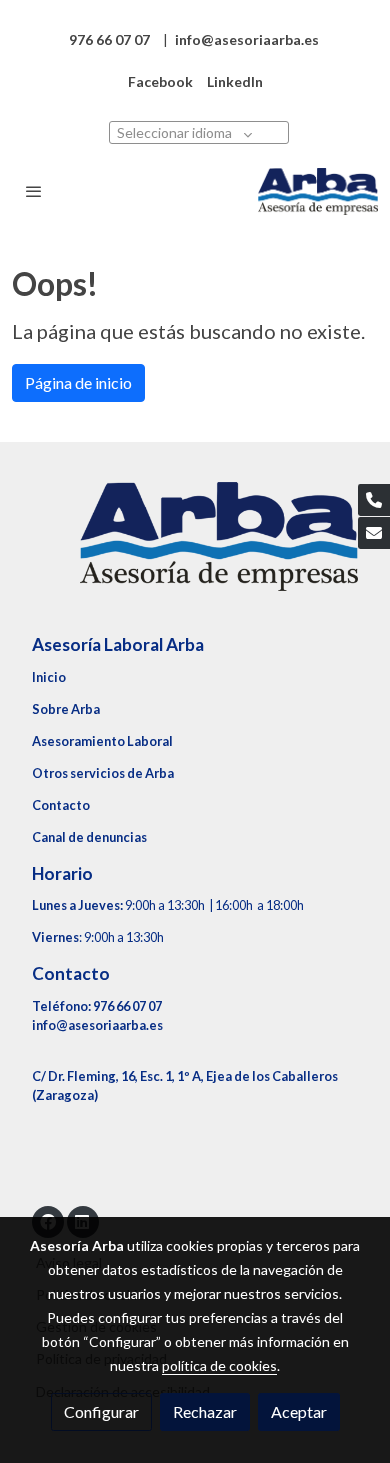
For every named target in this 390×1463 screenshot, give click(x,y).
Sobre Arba (66, 709)
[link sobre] (195, 548)
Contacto (61, 805)
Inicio (49, 677)
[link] (318, 191)
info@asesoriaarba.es (97, 1025)
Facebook (160, 81)
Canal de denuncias (89, 837)
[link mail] (374, 533)
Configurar (101, 1411)
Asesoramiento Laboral (102, 741)
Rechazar (205, 1411)
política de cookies (219, 1365)
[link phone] (374, 500)
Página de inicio (78, 382)
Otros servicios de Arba (103, 773)
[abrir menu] (34, 191)
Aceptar (299, 1411)
